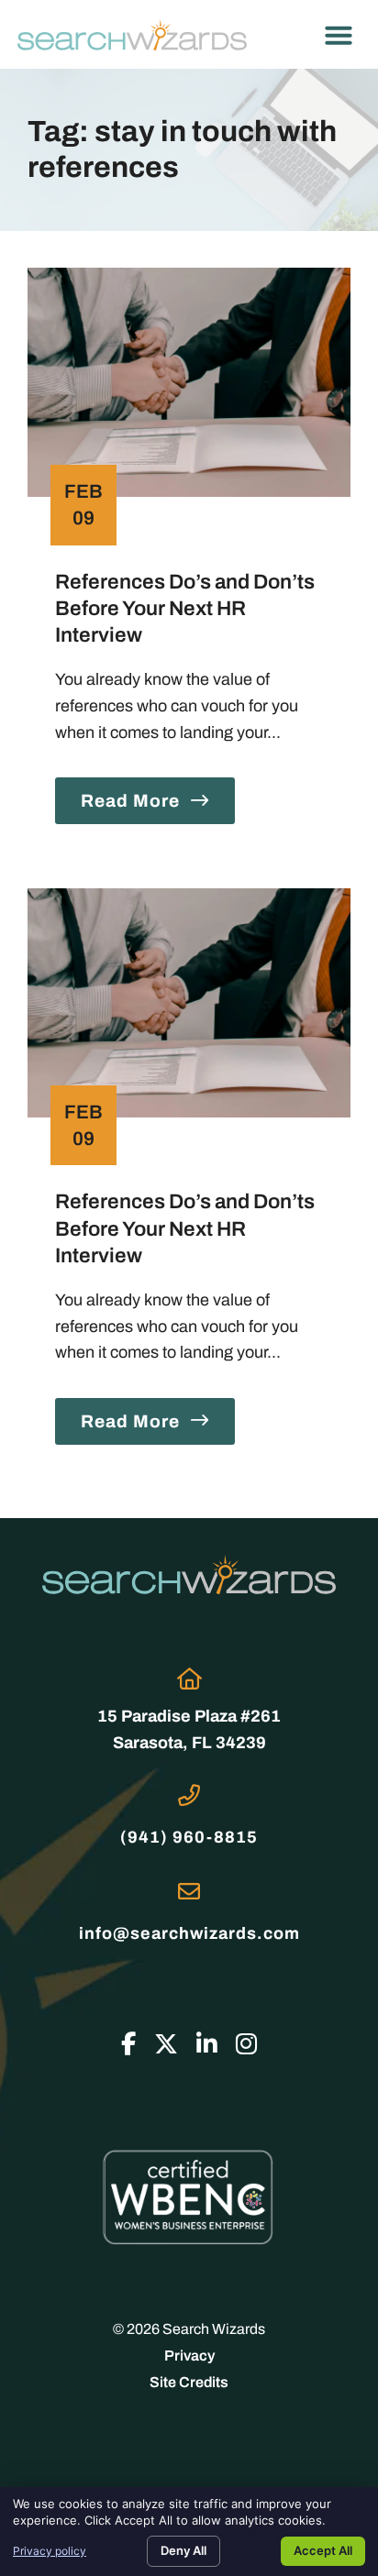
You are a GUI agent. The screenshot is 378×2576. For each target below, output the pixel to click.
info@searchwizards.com (189, 1933)
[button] (339, 35)
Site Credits (189, 2382)
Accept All (323, 2550)
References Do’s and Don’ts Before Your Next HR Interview (185, 608)
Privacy (189, 2356)
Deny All (183, 2550)
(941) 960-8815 (189, 1837)
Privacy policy (50, 2551)
